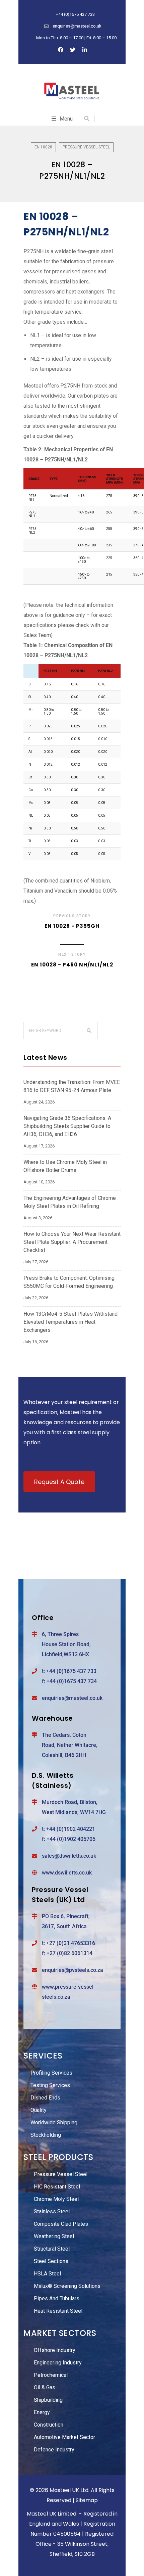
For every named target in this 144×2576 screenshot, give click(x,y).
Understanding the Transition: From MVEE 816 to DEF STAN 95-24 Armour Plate (72, 1086)
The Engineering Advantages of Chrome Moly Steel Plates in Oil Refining (70, 1202)
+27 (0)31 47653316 (71, 1943)
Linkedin (85, 50)
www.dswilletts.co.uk (67, 1873)
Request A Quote (59, 1482)
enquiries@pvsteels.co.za (73, 1970)
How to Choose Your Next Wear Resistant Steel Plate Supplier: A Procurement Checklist (72, 1242)
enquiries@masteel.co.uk (72, 1698)
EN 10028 (43, 147)
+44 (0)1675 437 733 (71, 1671)
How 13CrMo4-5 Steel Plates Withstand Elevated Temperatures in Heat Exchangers (70, 1322)
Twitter (73, 50)
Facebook (61, 50)
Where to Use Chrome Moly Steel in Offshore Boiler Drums (65, 1166)
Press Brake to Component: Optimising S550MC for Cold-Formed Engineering (69, 1282)
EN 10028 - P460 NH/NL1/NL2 (72, 965)
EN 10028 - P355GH (72, 926)
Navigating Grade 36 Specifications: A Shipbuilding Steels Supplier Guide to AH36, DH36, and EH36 (67, 1126)
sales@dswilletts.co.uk (69, 1856)
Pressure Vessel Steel (86, 147)
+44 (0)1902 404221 (71, 1829)
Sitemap (87, 2500)
